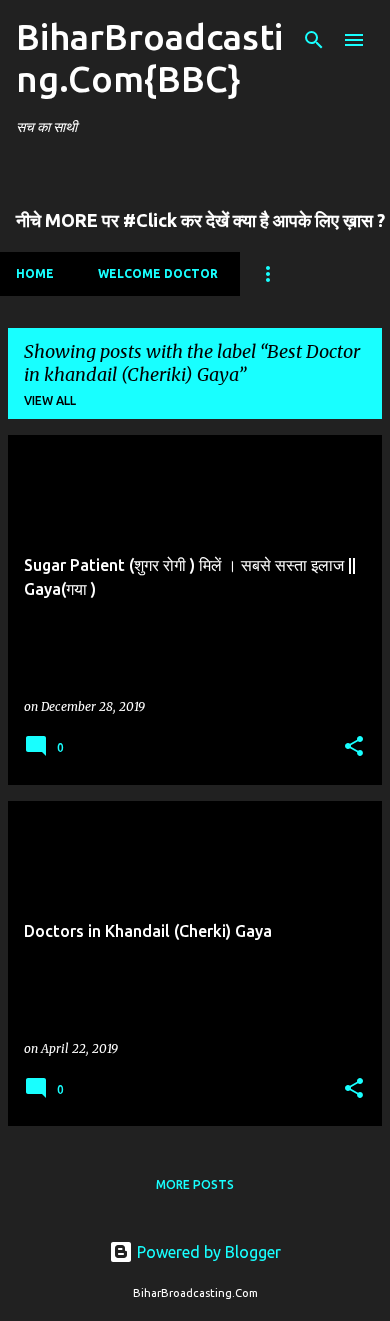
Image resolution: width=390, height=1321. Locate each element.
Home (35, 273)
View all (50, 400)
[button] (354, 747)
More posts (195, 1184)
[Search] (314, 40)
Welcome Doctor (158, 273)
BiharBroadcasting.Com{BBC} (149, 57)
